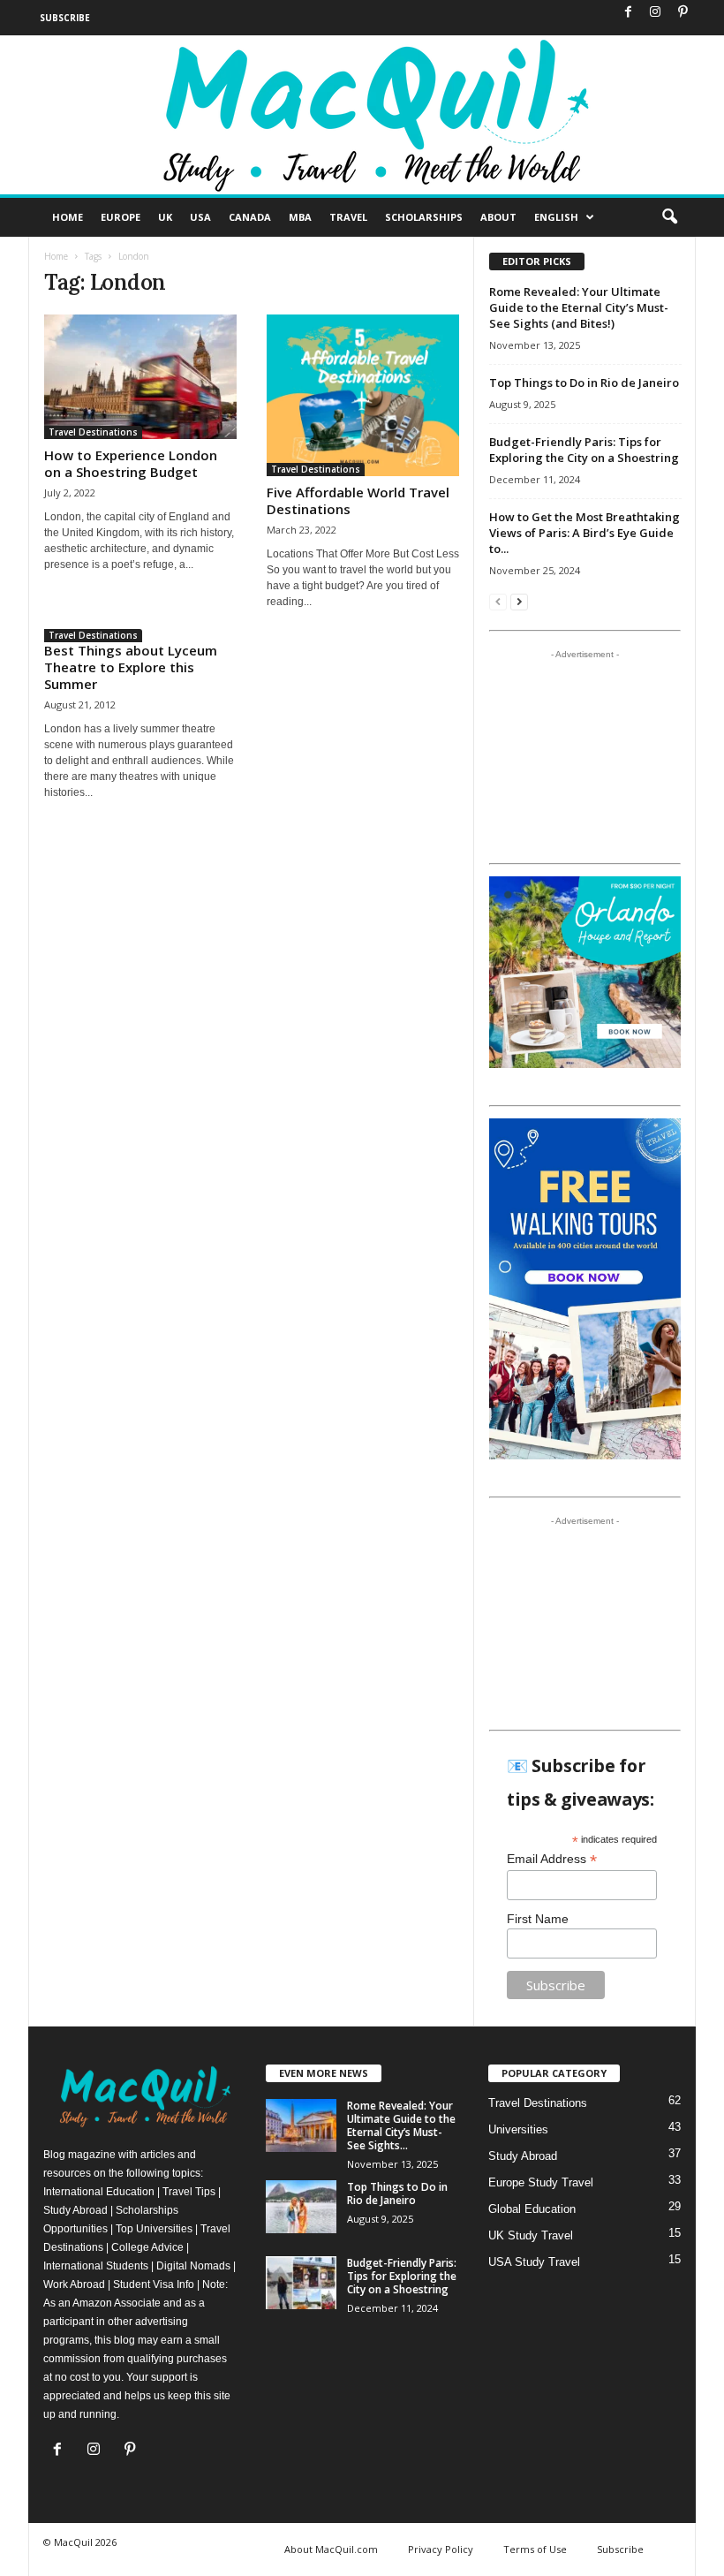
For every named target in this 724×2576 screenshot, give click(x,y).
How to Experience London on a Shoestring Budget (131, 463)
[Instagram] (655, 13)
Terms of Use (535, 2549)
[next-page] (519, 601)
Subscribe (65, 18)
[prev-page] (498, 601)
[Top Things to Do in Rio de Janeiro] (301, 2207)
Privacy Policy (441, 2549)
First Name (538, 1919)
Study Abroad (523, 2156)
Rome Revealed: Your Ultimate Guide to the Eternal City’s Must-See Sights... (401, 2125)
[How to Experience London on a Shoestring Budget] (140, 377)
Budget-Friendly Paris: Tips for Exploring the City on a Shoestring (584, 450)
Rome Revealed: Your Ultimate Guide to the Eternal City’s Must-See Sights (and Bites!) (579, 307)
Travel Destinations (93, 432)
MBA (300, 217)
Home (68, 217)
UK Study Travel (531, 2235)
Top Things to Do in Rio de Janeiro (584, 383)
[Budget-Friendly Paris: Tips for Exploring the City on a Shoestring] (301, 2283)
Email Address (552, 1859)
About (498, 217)
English (556, 217)
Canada (250, 217)
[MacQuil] (362, 115)
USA (200, 217)
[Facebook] (628, 13)
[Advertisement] (585, 756)
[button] (669, 217)
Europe (121, 217)
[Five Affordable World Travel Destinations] (363, 395)
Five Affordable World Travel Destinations (358, 500)
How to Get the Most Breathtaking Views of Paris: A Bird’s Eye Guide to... (584, 533)
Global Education (532, 2209)
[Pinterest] (683, 13)
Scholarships (424, 217)
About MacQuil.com (331, 2549)
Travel (348, 217)
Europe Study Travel (541, 2182)
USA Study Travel (534, 2262)
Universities (518, 2129)
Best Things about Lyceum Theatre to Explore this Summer (131, 667)
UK (165, 217)
